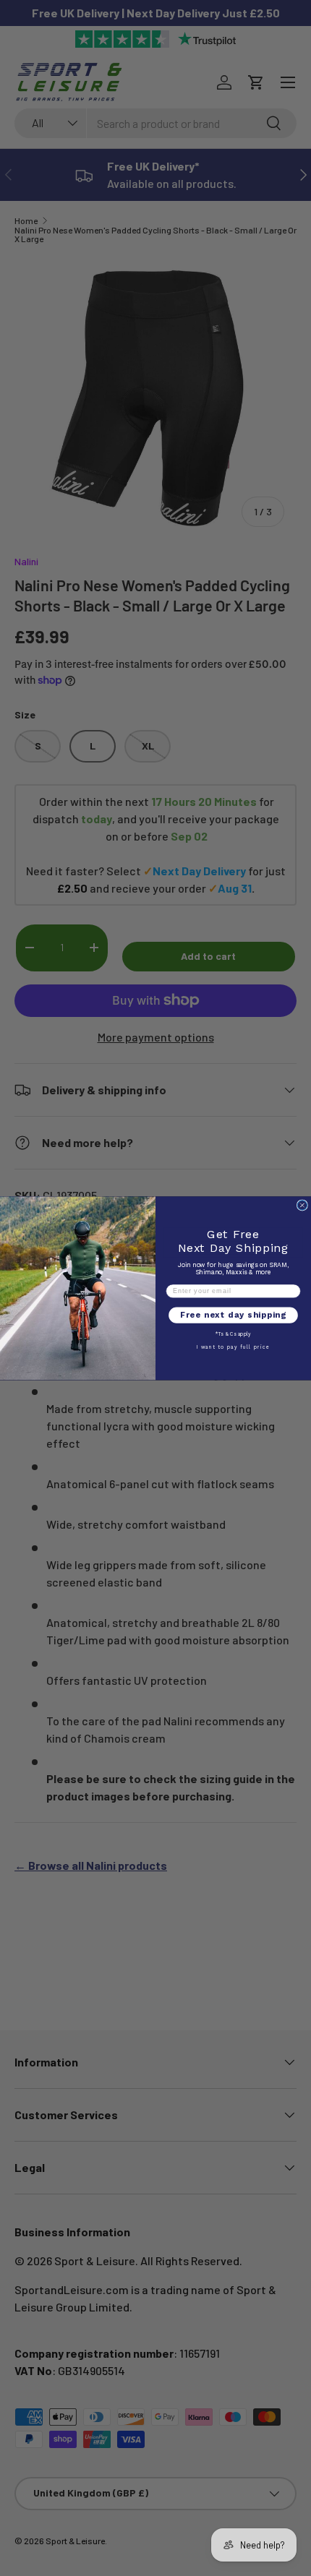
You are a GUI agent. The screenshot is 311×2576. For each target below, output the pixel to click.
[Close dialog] (302, 1205)
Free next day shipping (233, 1315)
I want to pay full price (234, 1347)
